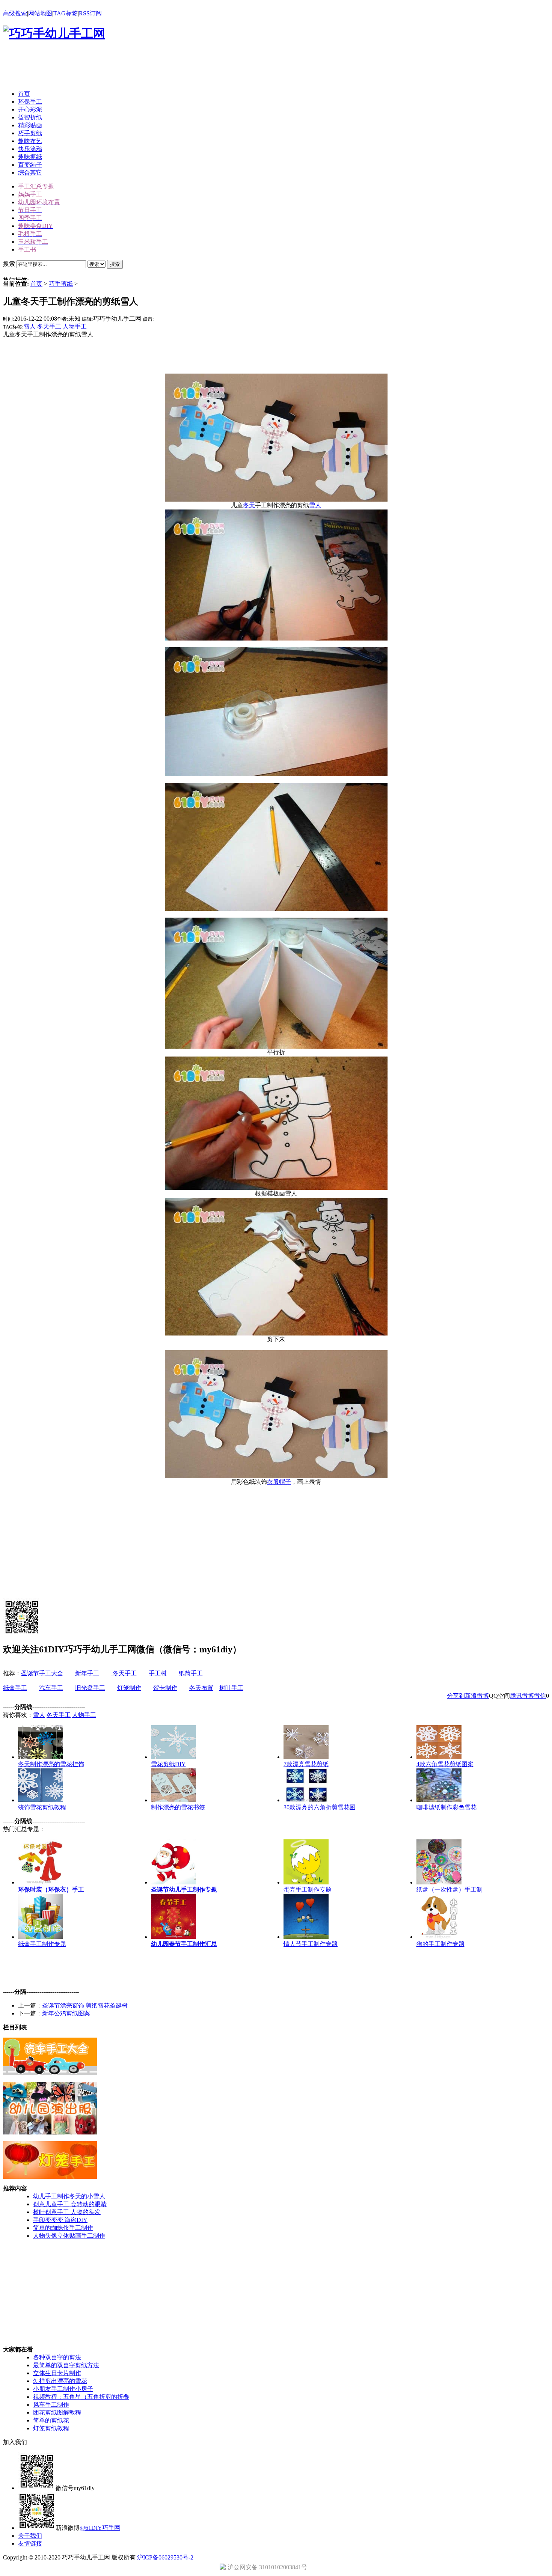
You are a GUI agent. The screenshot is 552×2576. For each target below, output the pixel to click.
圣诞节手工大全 (42, 1673)
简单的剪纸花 (51, 2420)
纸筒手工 (191, 1673)
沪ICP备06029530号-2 (165, 2557)
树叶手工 (231, 1688)
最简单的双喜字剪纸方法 (66, 2365)
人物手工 (75, 326)
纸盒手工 (15, 1688)
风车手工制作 (51, 2405)
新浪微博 (477, 1696)
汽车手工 (51, 1688)
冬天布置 (201, 1688)
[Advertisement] (140, 67)
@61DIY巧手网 (100, 2528)
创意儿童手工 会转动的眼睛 (70, 2204)
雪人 (30, 326)
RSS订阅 (90, 13)
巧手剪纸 (61, 284)
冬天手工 (49, 326)
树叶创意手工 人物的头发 (67, 2212)
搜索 (115, 264)
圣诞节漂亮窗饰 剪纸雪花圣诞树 (85, 2005)
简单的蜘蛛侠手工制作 (63, 2228)
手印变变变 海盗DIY (60, 2220)
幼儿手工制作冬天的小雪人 (69, 2196)
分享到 (456, 1696)
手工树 (158, 1673)
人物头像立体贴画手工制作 (69, 2236)
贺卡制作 (165, 1688)
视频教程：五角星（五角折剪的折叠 (81, 2397)
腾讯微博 (522, 1696)
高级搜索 (15, 13)
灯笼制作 (129, 1688)
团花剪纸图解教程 (57, 2412)
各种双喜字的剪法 (57, 2357)
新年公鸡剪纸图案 (66, 2013)
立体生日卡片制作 (57, 2373)
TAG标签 (66, 13)
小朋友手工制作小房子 (63, 2389)
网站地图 (40, 13)
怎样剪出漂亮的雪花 (60, 2381)
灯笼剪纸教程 (51, 2428)
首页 (36, 284)
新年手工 (87, 1673)
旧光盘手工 (90, 1688)
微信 (540, 1696)
